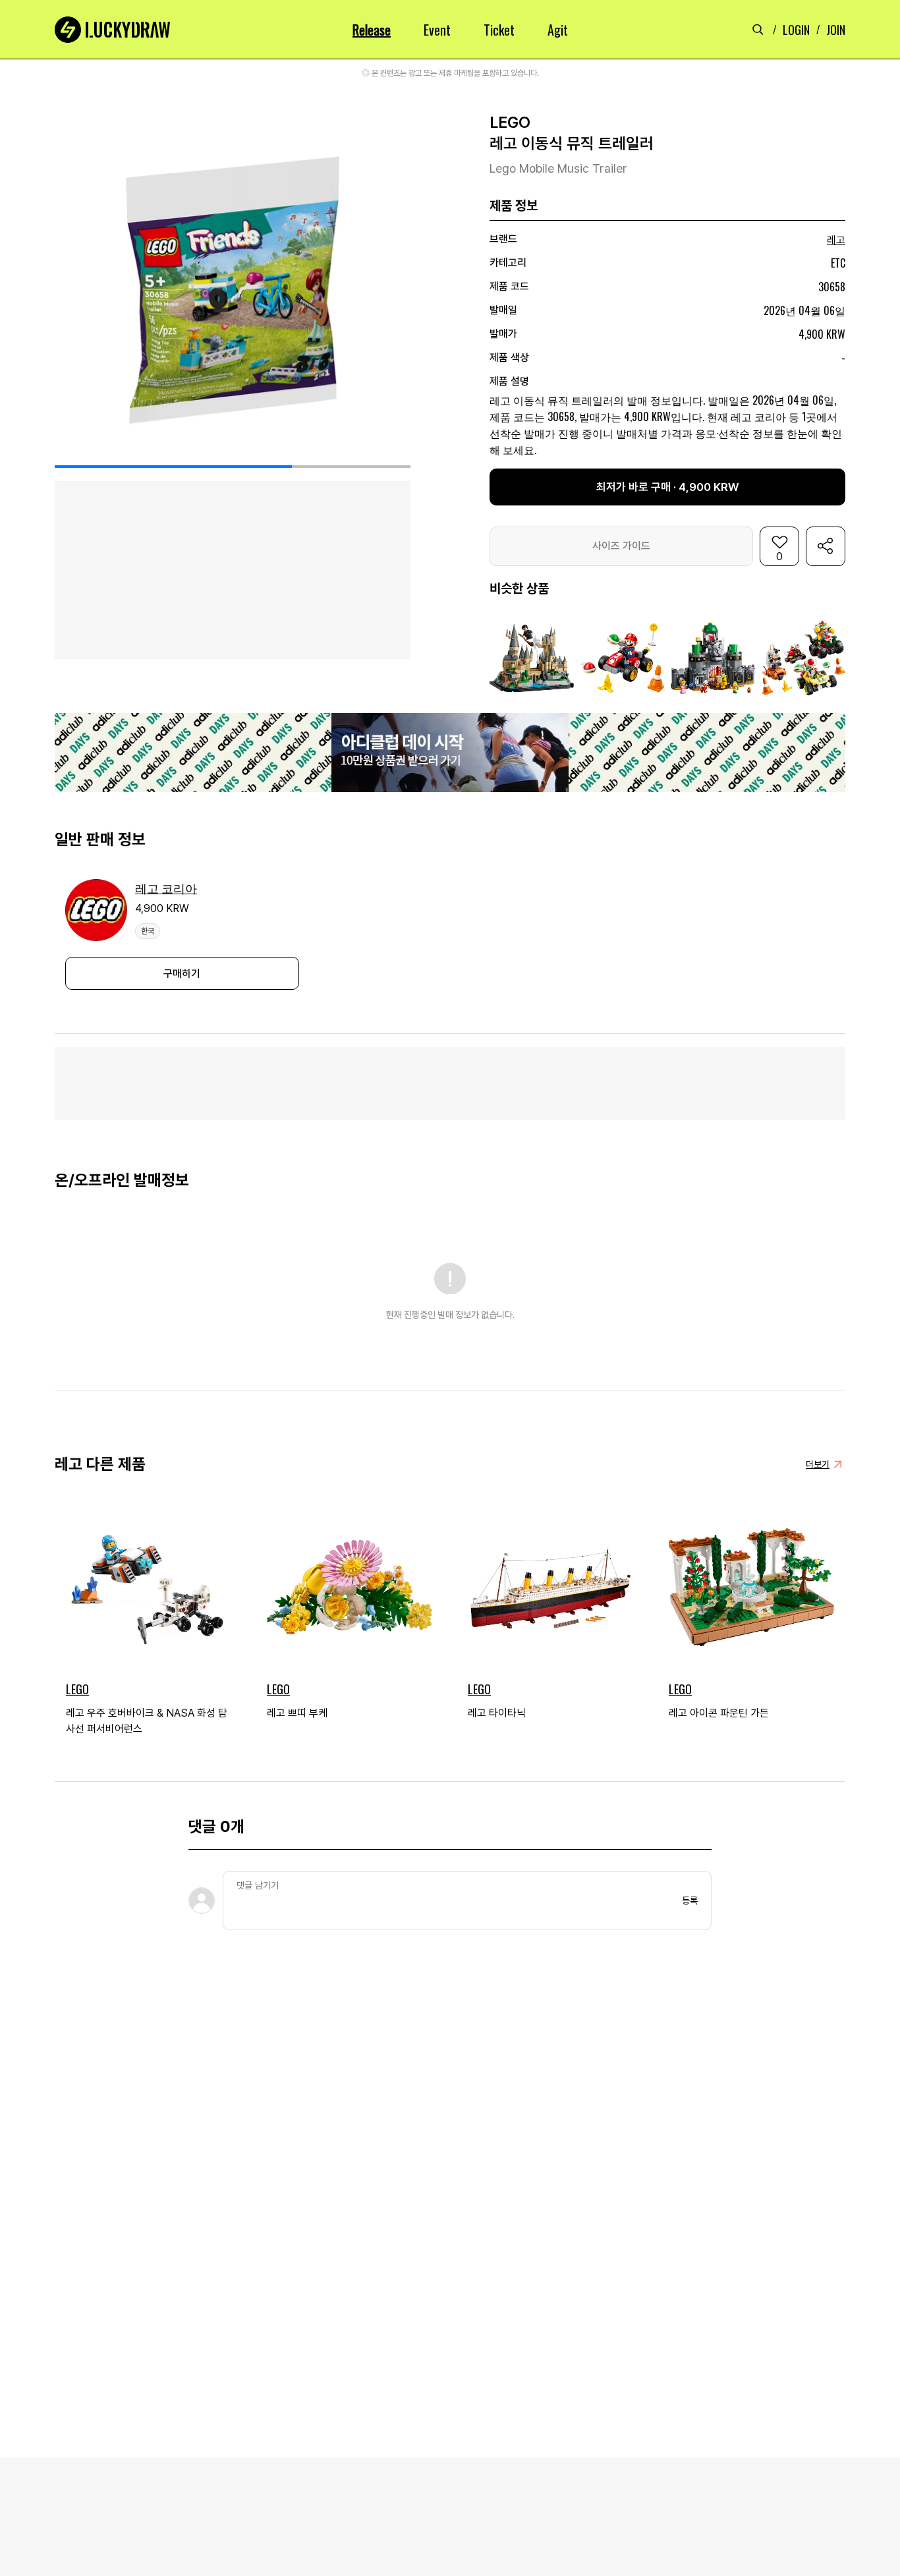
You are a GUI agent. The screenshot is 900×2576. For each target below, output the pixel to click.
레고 (836, 240)
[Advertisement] (450, 1083)
